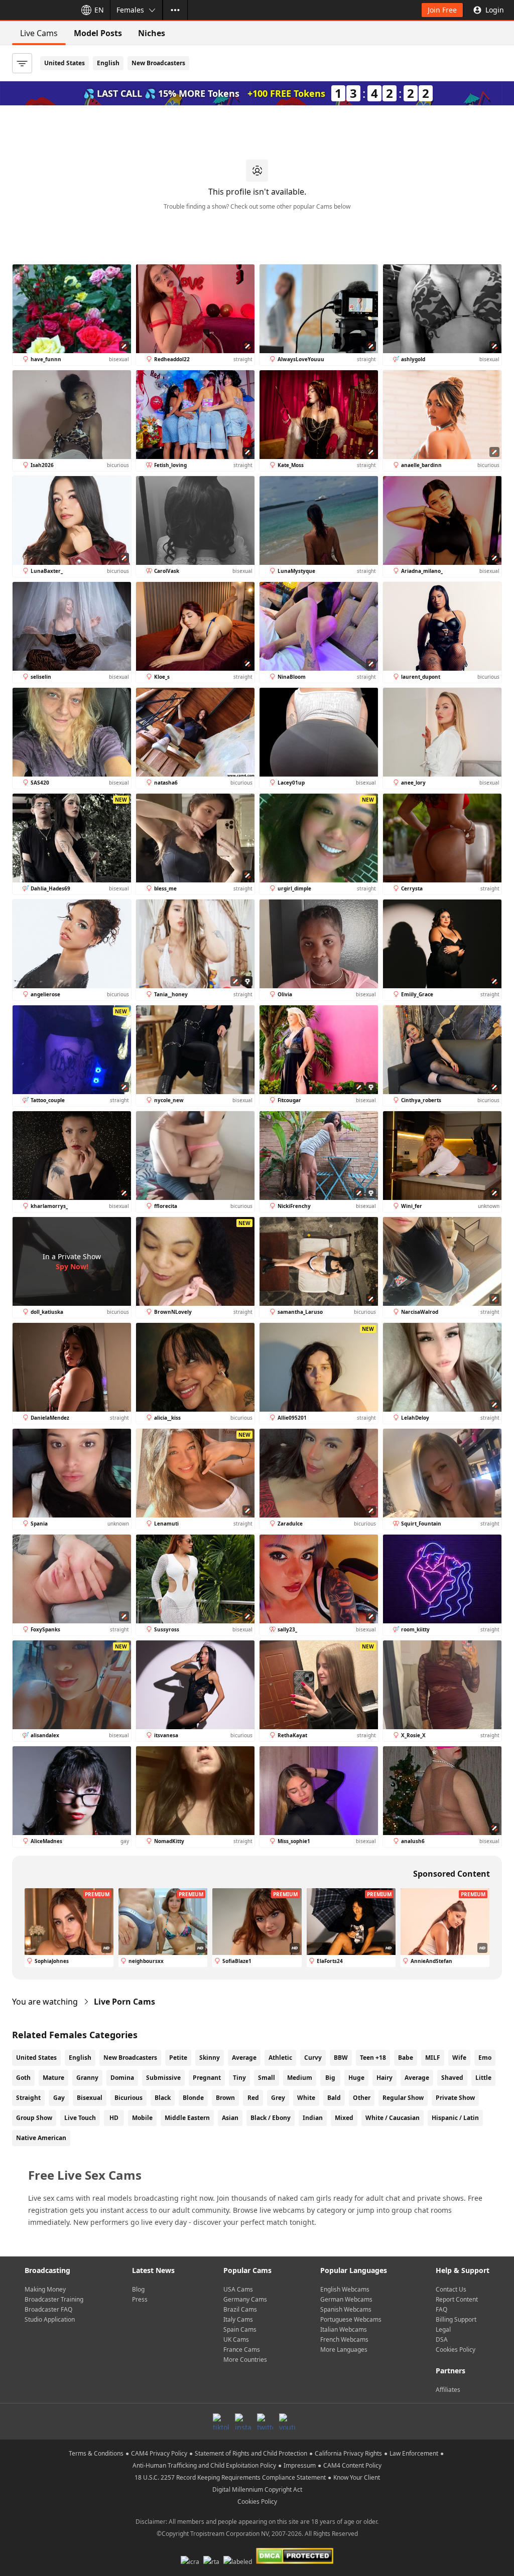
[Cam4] (36, 10)
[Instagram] (243, 2421)
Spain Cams (240, 2329)
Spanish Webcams (346, 2309)
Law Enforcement (414, 2453)
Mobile (142, 2118)
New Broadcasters (158, 63)
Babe (406, 2058)
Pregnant (207, 2078)
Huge (356, 2078)
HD (114, 2118)
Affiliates (448, 2390)
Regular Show (403, 2098)
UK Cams (236, 2339)
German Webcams (346, 2299)
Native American (41, 2138)
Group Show (34, 2118)
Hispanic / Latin (455, 2118)
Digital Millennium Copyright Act (257, 2489)
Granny (87, 2078)
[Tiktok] (221, 2421)
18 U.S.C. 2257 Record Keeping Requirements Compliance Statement (230, 2477)
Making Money (45, 2289)
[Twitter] (265, 2421)
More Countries (245, 2360)
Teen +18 (373, 2058)
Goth (23, 2078)
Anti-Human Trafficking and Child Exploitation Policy (204, 2465)
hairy (384, 2078)
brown (225, 2098)
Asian (230, 2118)
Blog (138, 2289)
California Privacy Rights (348, 2453)
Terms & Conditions (96, 2453)
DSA (442, 2339)
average (417, 2078)
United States (65, 63)
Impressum (300, 2465)
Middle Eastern (187, 2118)
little (483, 2078)
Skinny (210, 2058)
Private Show (455, 2098)
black (163, 2098)
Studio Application (50, 2319)
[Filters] (22, 63)
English (108, 63)
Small (267, 2078)
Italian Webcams (344, 2329)
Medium (300, 2078)
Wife (459, 2058)
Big (330, 2078)
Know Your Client (357, 2477)
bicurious (128, 2098)
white (306, 2098)
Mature (53, 2078)
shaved (452, 2078)
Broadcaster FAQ (48, 2309)
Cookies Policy (456, 2350)
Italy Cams (238, 2319)
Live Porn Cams (124, 2002)
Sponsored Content (452, 1874)
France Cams (242, 2350)
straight (28, 2098)
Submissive (163, 2078)
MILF (433, 2058)
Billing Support (456, 2319)
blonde (193, 2098)
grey (278, 2098)
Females (130, 10)
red (253, 2098)
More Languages (344, 2350)
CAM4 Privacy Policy (159, 2453)
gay (59, 2098)
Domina (122, 2078)
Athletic (280, 2058)
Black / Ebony (271, 2118)
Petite (178, 2058)
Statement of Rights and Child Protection (251, 2453)
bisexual (90, 2098)
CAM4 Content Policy (352, 2465)
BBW (341, 2058)
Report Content (457, 2299)
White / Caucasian (393, 2118)
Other (362, 2098)
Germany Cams (245, 2299)
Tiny (239, 2078)
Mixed (344, 2118)
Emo (485, 2058)
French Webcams (344, 2339)
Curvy (313, 2058)
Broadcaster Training (54, 2299)
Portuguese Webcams (351, 2319)
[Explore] (175, 10)
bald (334, 2098)
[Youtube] (287, 2421)
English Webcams (345, 2289)
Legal (443, 2329)
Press (140, 2299)
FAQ (441, 2309)
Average (244, 2058)
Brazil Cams (240, 2309)
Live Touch (80, 2118)
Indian (313, 2118)
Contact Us (451, 2289)
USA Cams (238, 2289)
